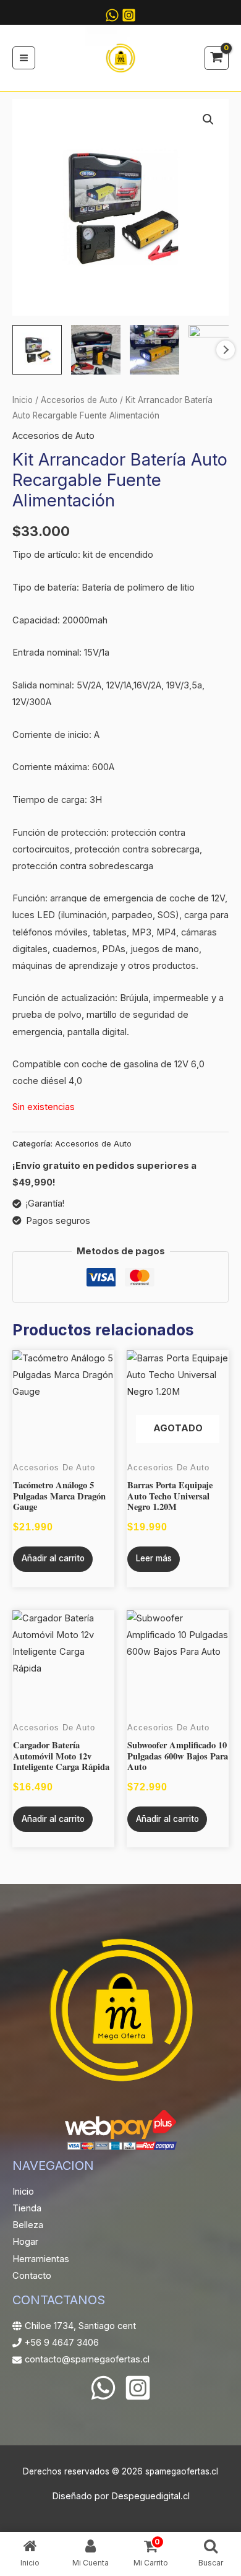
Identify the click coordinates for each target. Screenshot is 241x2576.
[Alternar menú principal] (24, 58)
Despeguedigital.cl (150, 2496)
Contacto (32, 2276)
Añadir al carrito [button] (53, 1558)
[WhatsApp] (103, 2388)
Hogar (25, 2242)
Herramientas (41, 2259)
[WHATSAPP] (112, 15)
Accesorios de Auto (79, 400)
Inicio (23, 400)
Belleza (28, 2225)
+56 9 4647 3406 (62, 2343)
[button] (208, 119)
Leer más (154, 1558)
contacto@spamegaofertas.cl (87, 2359)
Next (226, 350)
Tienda (27, 2208)
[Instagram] (129, 15)
